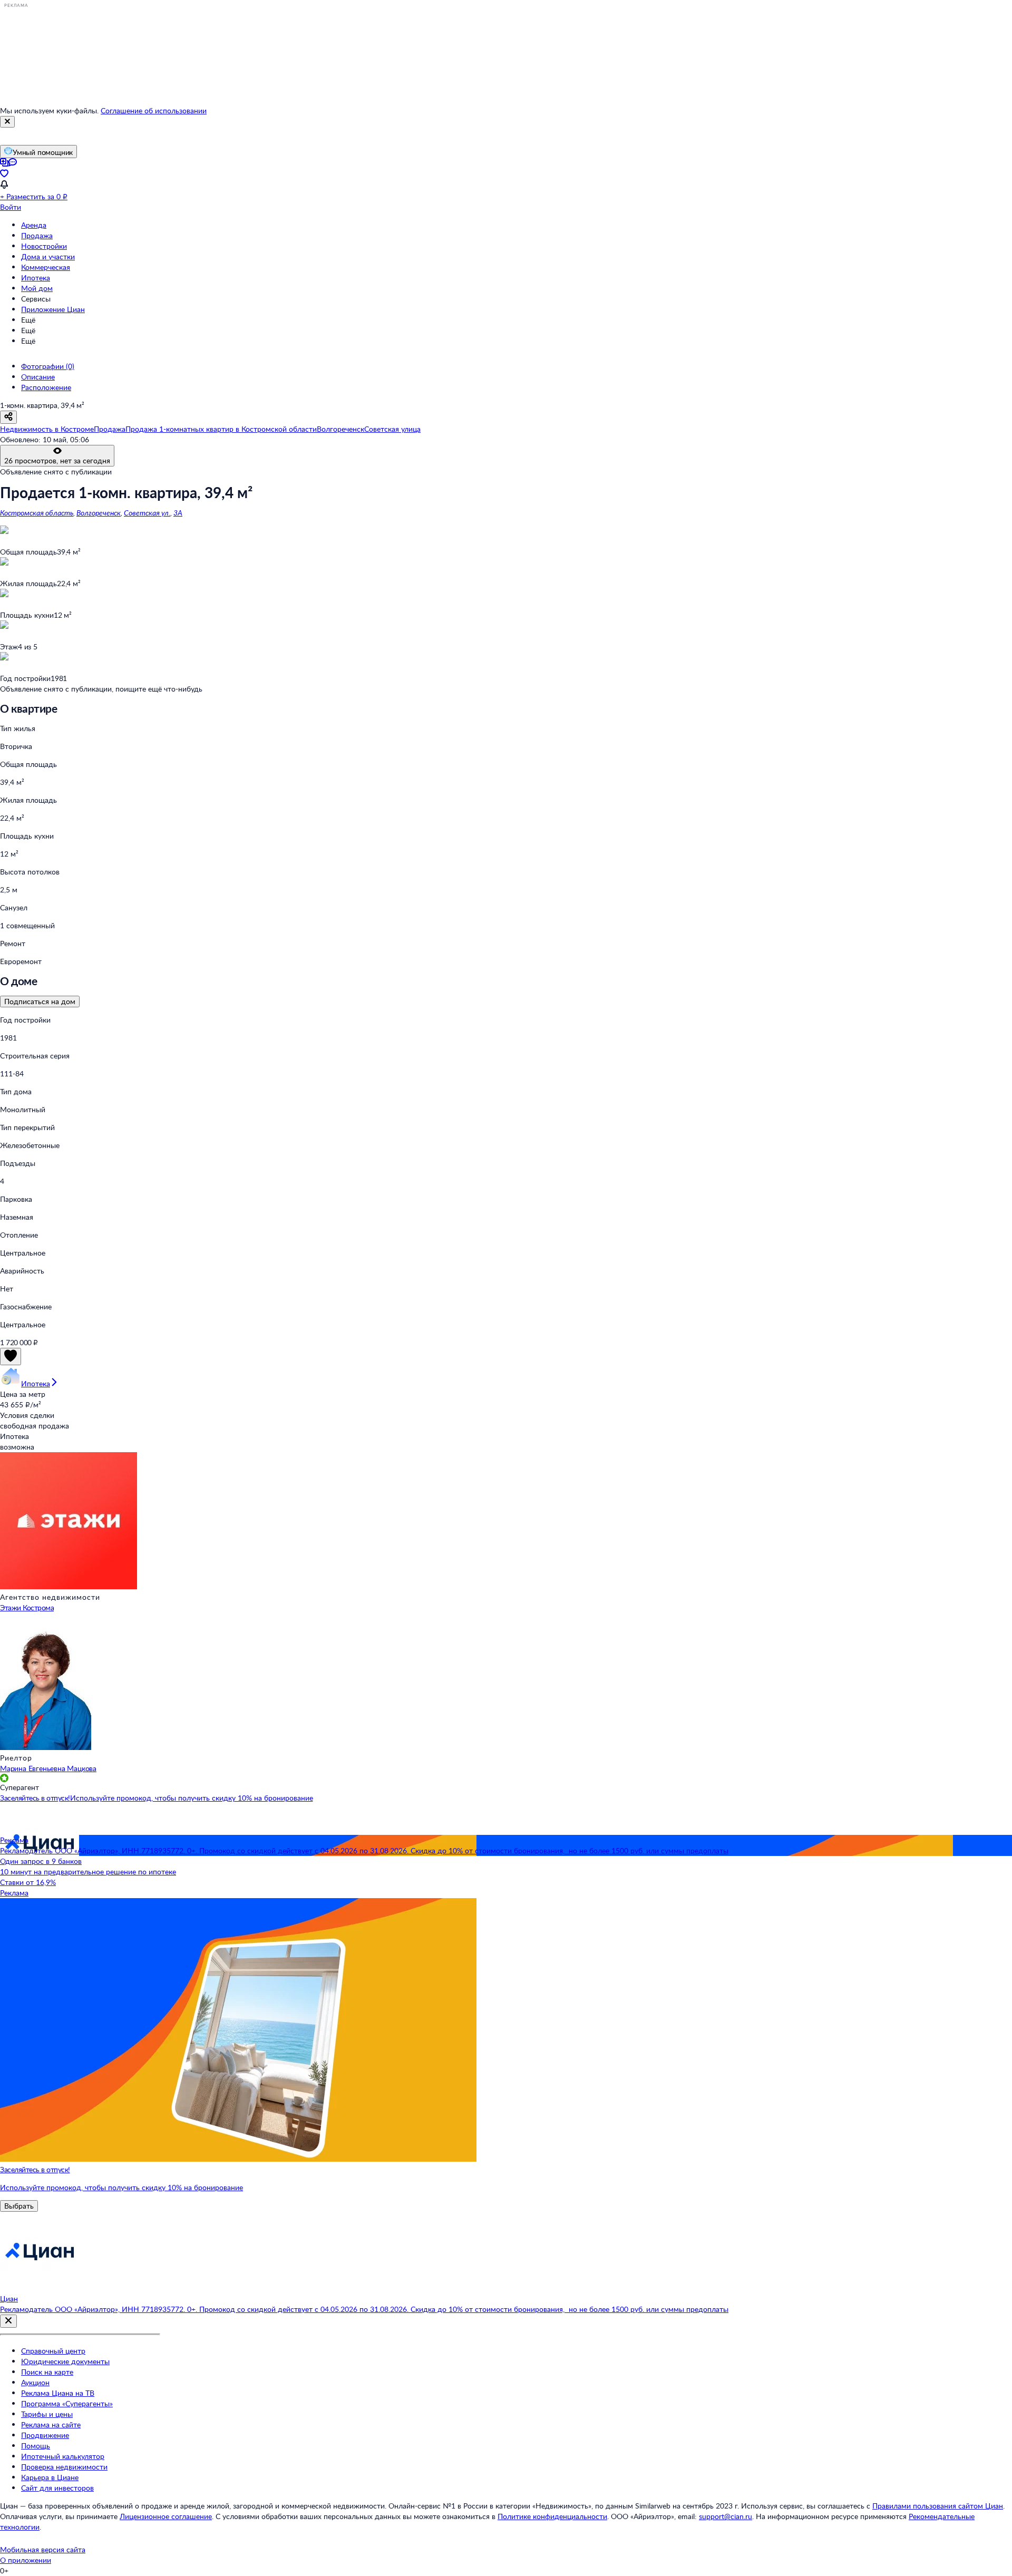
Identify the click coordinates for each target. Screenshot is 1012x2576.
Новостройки (44, 246)
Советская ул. (147, 513)
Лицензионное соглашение (166, 2516)
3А (178, 513)
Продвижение (45, 2435)
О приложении (26, 2560)
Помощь (36, 2446)
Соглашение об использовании (154, 110)
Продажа (37, 235)
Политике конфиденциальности (552, 2516)
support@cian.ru (726, 2516)
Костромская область (37, 513)
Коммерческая (46, 267)
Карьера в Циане (50, 2477)
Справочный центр (53, 2351)
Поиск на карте (47, 2372)
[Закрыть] (7, 122)
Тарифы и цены (47, 2414)
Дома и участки (48, 256)
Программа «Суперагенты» (67, 2403)
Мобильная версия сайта (43, 2549)
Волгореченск (99, 513)
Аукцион (35, 2382)
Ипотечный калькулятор (63, 2456)
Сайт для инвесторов (57, 2488)
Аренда (34, 225)
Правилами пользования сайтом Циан (938, 2506)
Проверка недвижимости (64, 2467)
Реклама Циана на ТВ (58, 2393)
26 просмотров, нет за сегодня (57, 460)
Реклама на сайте (51, 2424)
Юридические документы (65, 2361)
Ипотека (36, 278)
